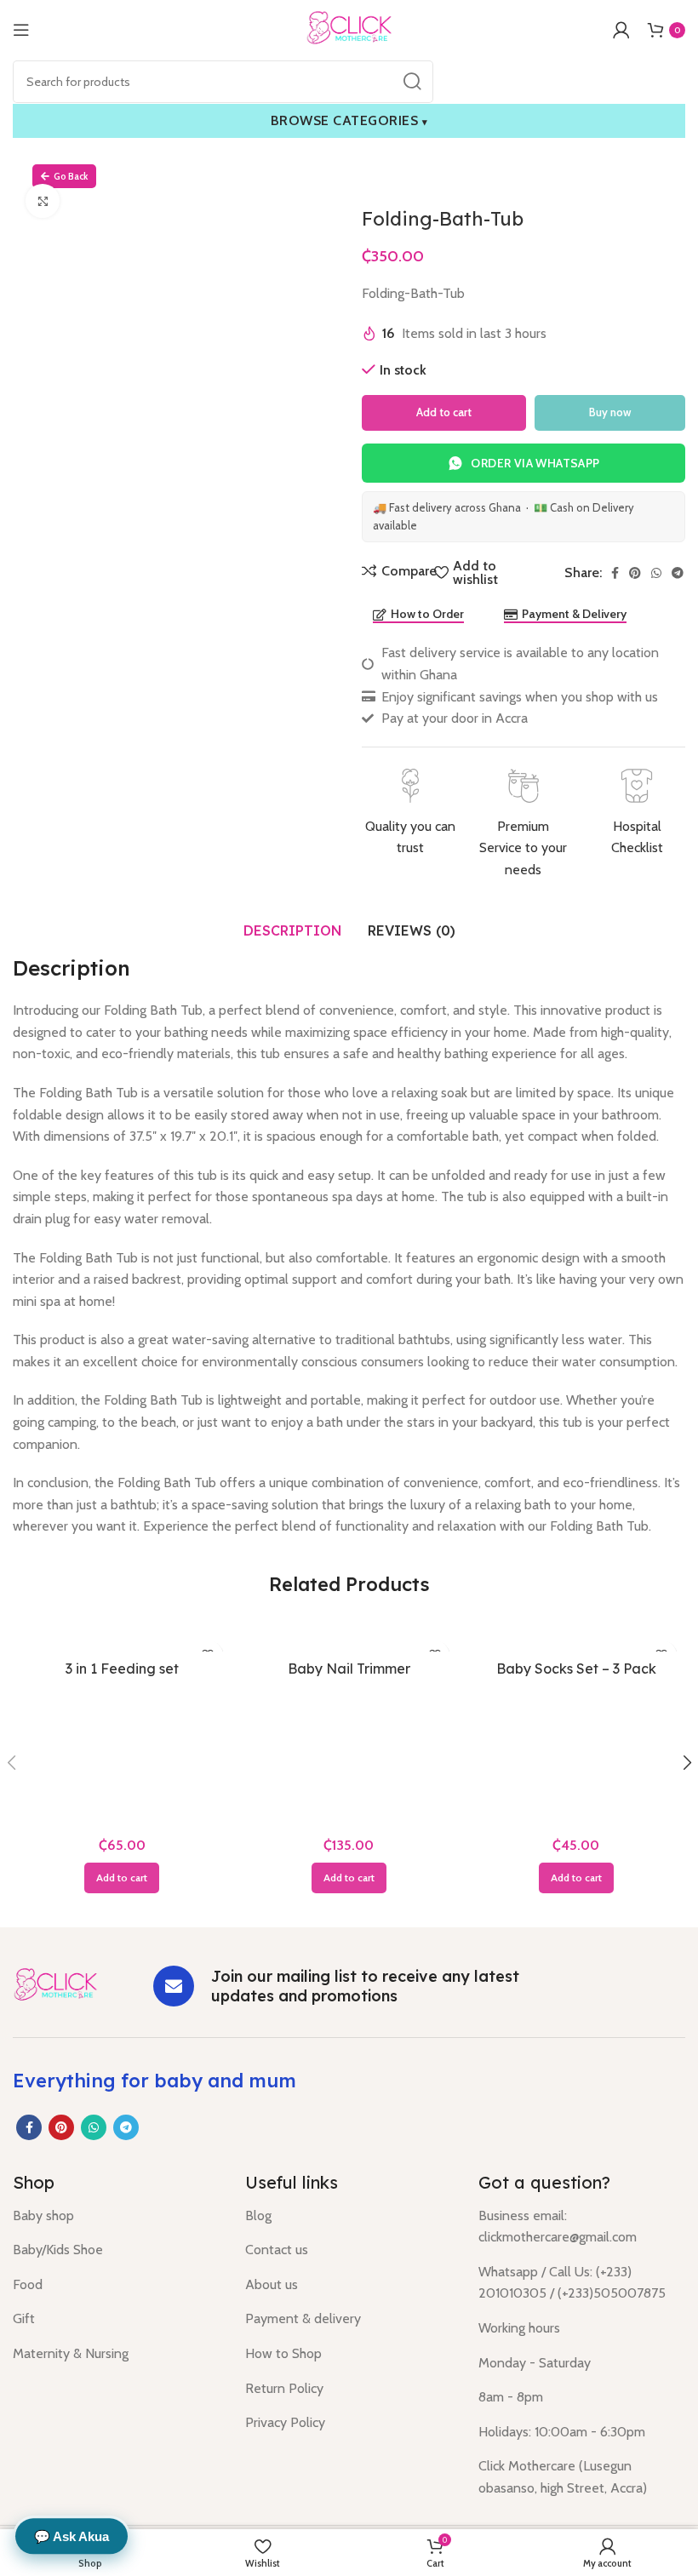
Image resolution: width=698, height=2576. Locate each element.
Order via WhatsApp (535, 463)
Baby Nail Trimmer (349, 1669)
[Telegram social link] (678, 573)
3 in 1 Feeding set (122, 1669)
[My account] (621, 30)
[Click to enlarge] (43, 201)
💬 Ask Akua (72, 2536)
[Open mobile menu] (21, 30)
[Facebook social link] (615, 573)
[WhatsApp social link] (656, 573)
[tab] (293, 930)
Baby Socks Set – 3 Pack (576, 1669)
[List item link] (116, 2216)
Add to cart (444, 412)
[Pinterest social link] (635, 573)
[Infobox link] (410, 814)
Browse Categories (349, 120)
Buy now (610, 412)
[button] (122, 1878)
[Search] (412, 82)
